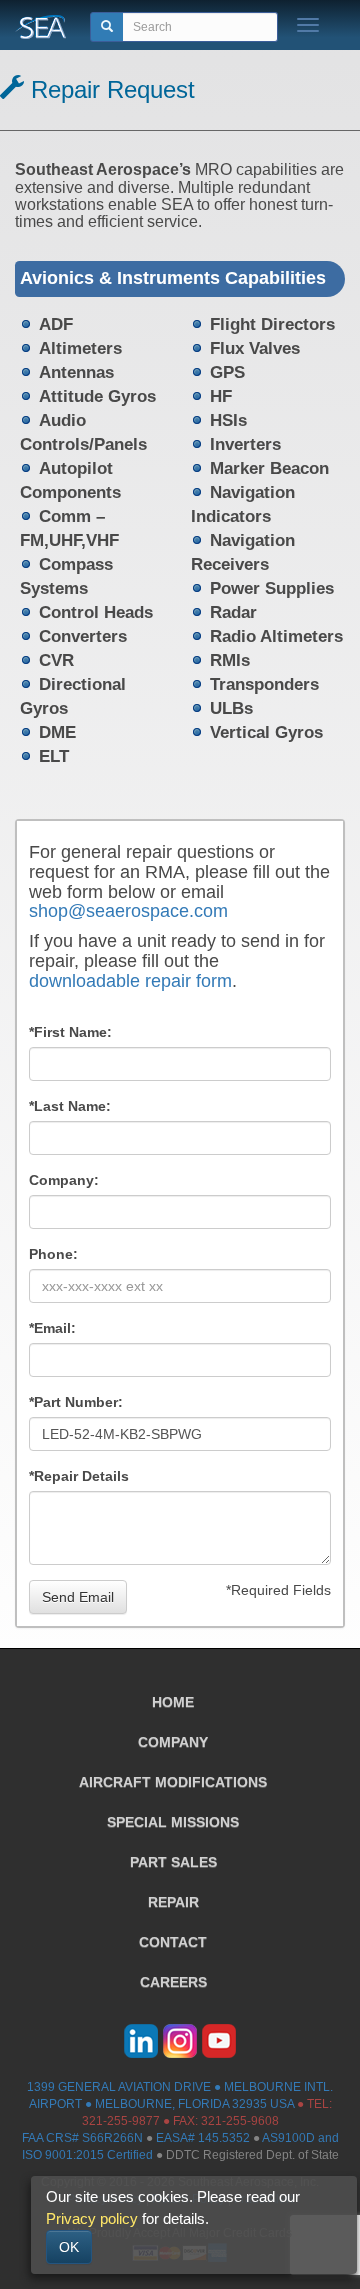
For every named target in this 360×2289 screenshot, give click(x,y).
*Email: (52, 1328)
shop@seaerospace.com (128, 911)
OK (69, 2247)
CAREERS (173, 1982)
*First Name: (70, 1032)
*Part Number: (76, 1402)
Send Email (78, 1597)
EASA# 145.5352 (203, 2138)
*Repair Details (79, 1476)
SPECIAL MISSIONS (173, 1822)
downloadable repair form (130, 981)
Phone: (53, 1254)
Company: (64, 1180)
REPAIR (173, 1902)
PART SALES (173, 1862)
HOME (173, 1702)
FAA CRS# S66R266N (82, 2138)
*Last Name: (70, 1106)
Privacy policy (92, 2218)
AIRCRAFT (173, 1782)
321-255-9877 (121, 2121)
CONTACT (173, 1942)
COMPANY (173, 1742)
